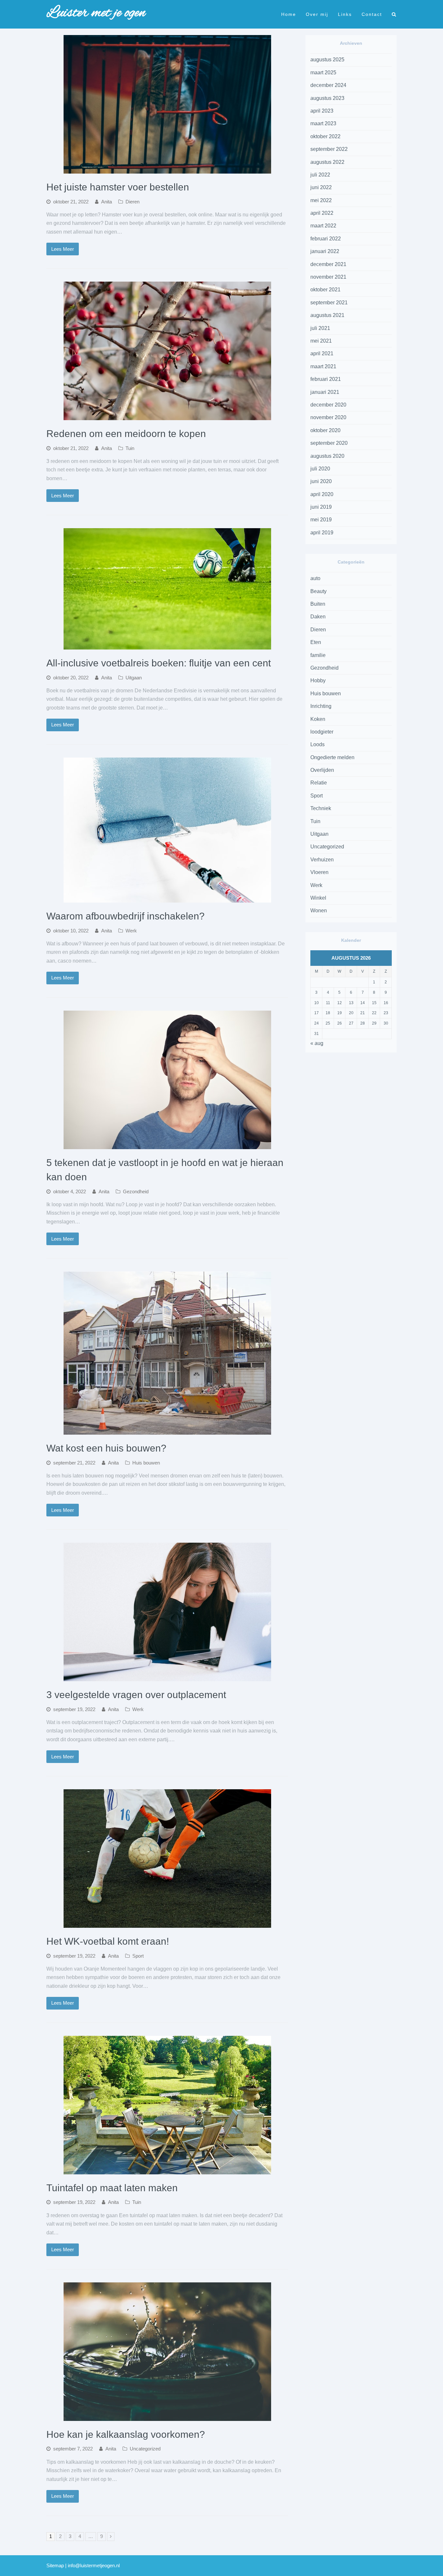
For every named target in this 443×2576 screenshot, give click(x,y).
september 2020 (329, 443)
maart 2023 (323, 123)
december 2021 (328, 264)
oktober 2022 (325, 136)
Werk (131, 931)
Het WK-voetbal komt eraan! (108, 1941)
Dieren (132, 202)
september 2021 (329, 303)
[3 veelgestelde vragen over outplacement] (167, 1677)
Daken (318, 617)
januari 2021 (325, 392)
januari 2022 (325, 251)
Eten (316, 642)
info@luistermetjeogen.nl (94, 2566)
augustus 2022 (327, 162)
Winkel (318, 898)
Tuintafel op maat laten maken (112, 2188)
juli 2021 (320, 328)
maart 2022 (323, 226)
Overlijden (322, 770)
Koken (318, 719)
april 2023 (322, 111)
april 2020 (322, 494)
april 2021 (322, 353)
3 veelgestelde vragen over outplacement (136, 1695)
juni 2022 (321, 187)
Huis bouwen (146, 1463)
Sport (138, 1956)
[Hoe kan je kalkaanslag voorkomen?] (167, 2417)
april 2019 (322, 533)
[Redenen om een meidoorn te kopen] (167, 416)
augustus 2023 (327, 98)
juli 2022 (320, 175)
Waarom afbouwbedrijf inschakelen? (126, 916)
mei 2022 (321, 200)
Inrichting (321, 706)
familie (318, 655)
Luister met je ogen (96, 13)
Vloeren (319, 872)
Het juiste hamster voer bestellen (118, 187)
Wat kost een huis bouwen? (106, 1448)
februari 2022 (326, 239)
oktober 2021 (325, 290)
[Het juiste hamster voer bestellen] (167, 169)
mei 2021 (321, 341)
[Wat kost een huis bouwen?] (167, 1430)
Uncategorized (145, 2449)
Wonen (319, 911)
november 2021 (328, 277)
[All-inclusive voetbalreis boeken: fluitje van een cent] (167, 645)
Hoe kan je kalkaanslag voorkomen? (126, 2434)
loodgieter (322, 732)
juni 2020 (321, 481)
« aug (317, 1043)
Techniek (321, 808)
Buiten (318, 604)
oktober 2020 (325, 430)
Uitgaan (134, 678)
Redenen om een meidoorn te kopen (126, 434)
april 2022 (322, 213)
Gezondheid (136, 1192)
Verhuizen (322, 860)
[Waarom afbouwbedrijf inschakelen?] (167, 898)
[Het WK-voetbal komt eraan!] (167, 1923)
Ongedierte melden (332, 757)
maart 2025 (323, 73)
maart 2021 (323, 366)
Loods (317, 744)
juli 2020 (320, 469)
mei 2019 (321, 520)
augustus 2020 (327, 456)
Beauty (318, 591)
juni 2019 (321, 507)
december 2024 (328, 85)
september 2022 (329, 149)
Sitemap (55, 2566)
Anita (107, 202)
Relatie (319, 783)
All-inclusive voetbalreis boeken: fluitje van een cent (159, 663)
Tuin (130, 448)
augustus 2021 (327, 315)
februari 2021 (326, 379)
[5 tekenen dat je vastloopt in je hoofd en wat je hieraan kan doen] (167, 1145)
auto (315, 578)
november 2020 (328, 417)
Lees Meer (63, 249)
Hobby (318, 680)
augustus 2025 (327, 60)
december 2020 (328, 405)
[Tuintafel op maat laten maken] (167, 2170)
